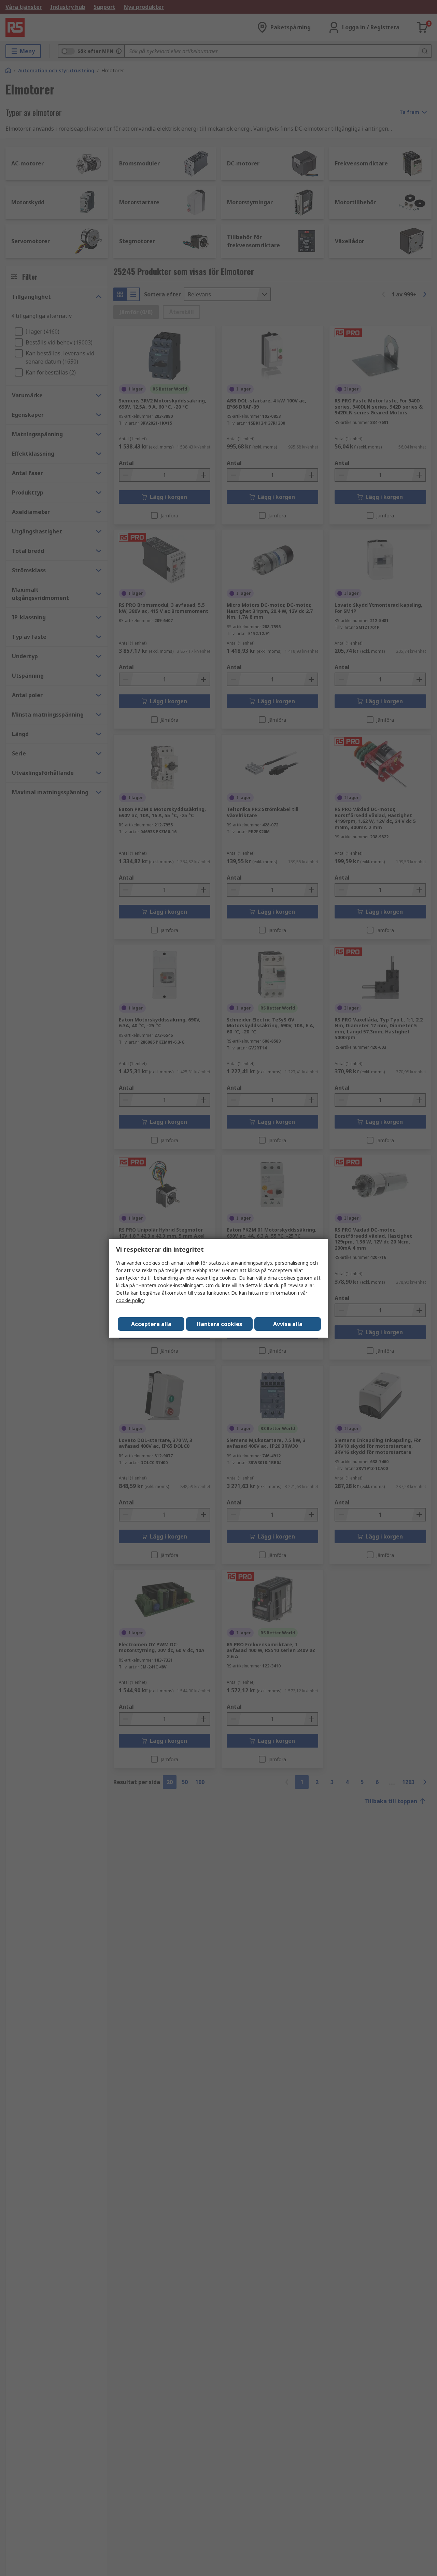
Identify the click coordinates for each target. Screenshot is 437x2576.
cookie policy (130, 1300)
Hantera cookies (219, 1324)
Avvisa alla (288, 1324)
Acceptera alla (151, 1324)
